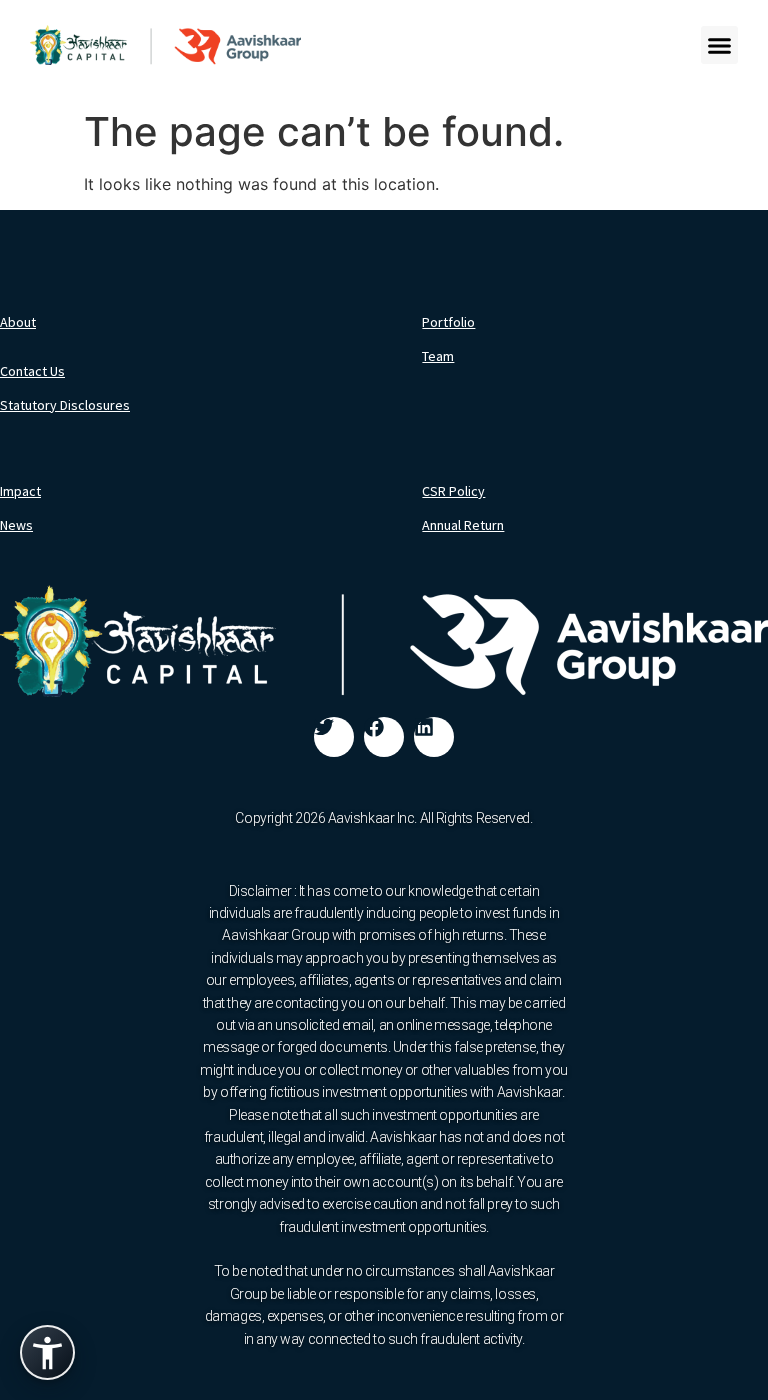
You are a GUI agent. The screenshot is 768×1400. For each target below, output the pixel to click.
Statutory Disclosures (65, 405)
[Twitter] (334, 737)
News (16, 525)
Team (438, 356)
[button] (720, 45)
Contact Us (32, 371)
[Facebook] (384, 737)
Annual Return (463, 525)
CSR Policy (453, 491)
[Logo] (165, 45)
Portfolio (448, 322)
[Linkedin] (434, 737)
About (18, 322)
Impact (20, 491)
